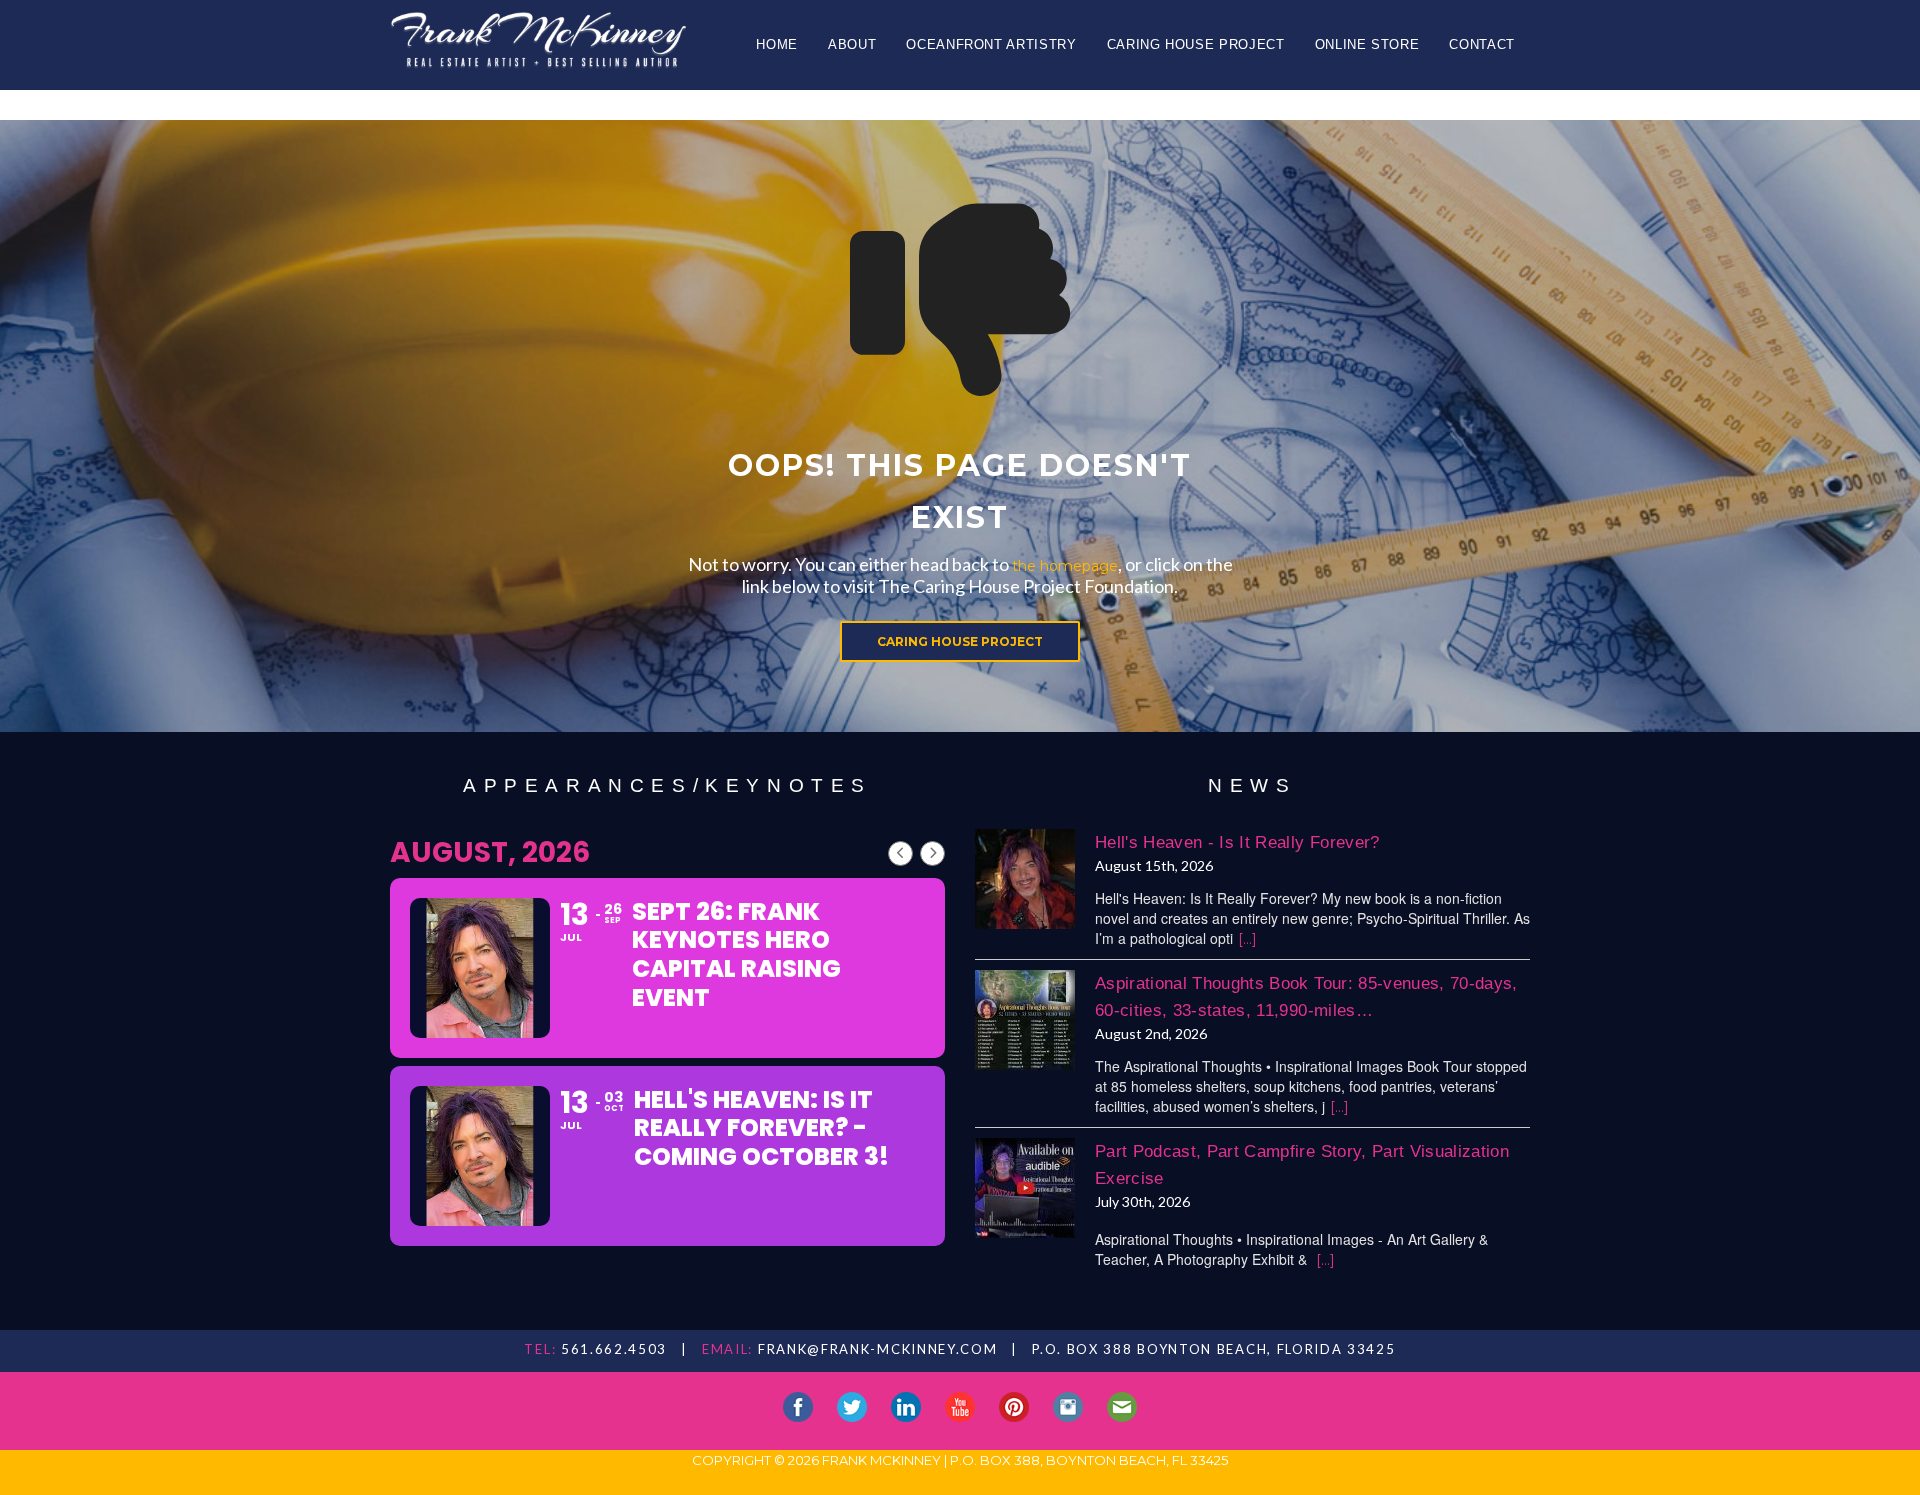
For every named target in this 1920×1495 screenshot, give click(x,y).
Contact (1482, 44)
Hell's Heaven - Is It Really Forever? (1237, 842)
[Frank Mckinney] (538, 47)
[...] (1247, 939)
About (852, 44)
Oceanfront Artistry (991, 44)
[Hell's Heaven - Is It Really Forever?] (1025, 879)
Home (777, 44)
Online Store (1367, 44)
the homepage (1065, 566)
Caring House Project (1196, 44)
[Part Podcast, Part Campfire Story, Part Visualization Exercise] (1025, 1188)
